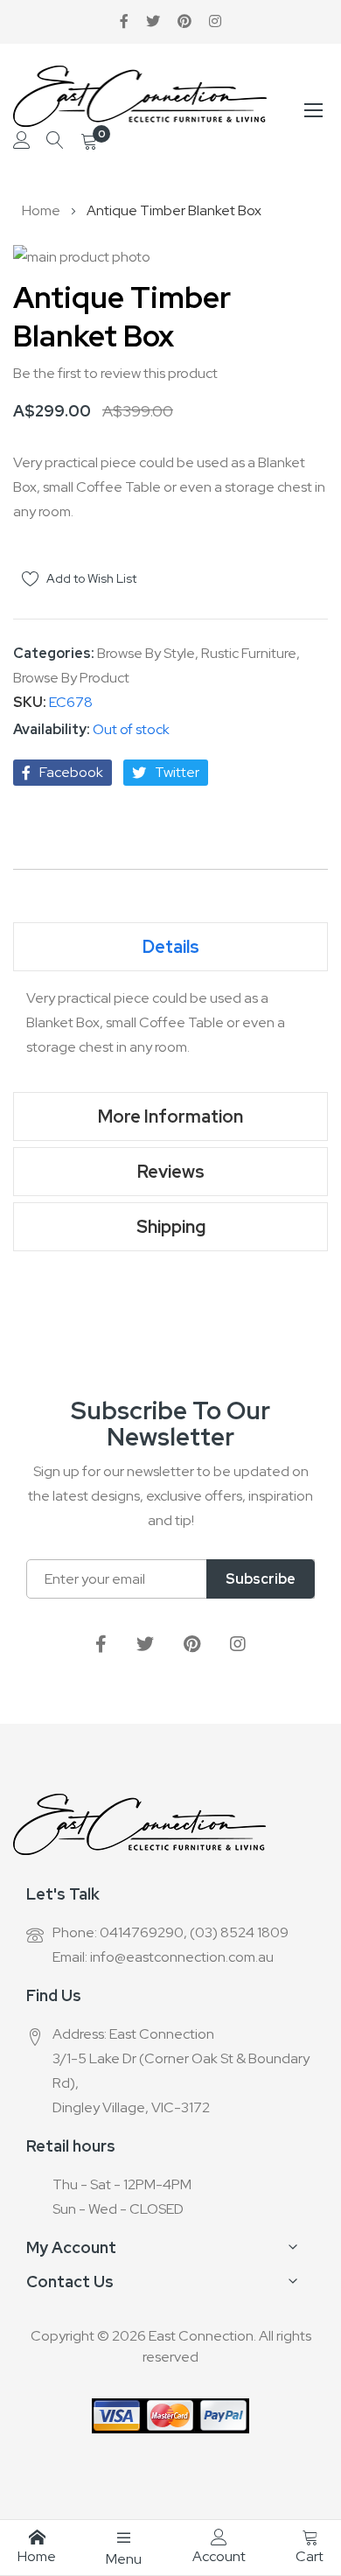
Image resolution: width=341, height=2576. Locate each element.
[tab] (170, 947)
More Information (170, 1116)
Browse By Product (71, 678)
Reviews (171, 1172)
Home (41, 210)
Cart (310, 2556)
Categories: (55, 653)
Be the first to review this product (115, 373)
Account (219, 2556)
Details (171, 947)
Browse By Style (146, 653)
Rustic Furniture (249, 653)
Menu (124, 2559)
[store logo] (140, 96)
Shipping (171, 1227)
